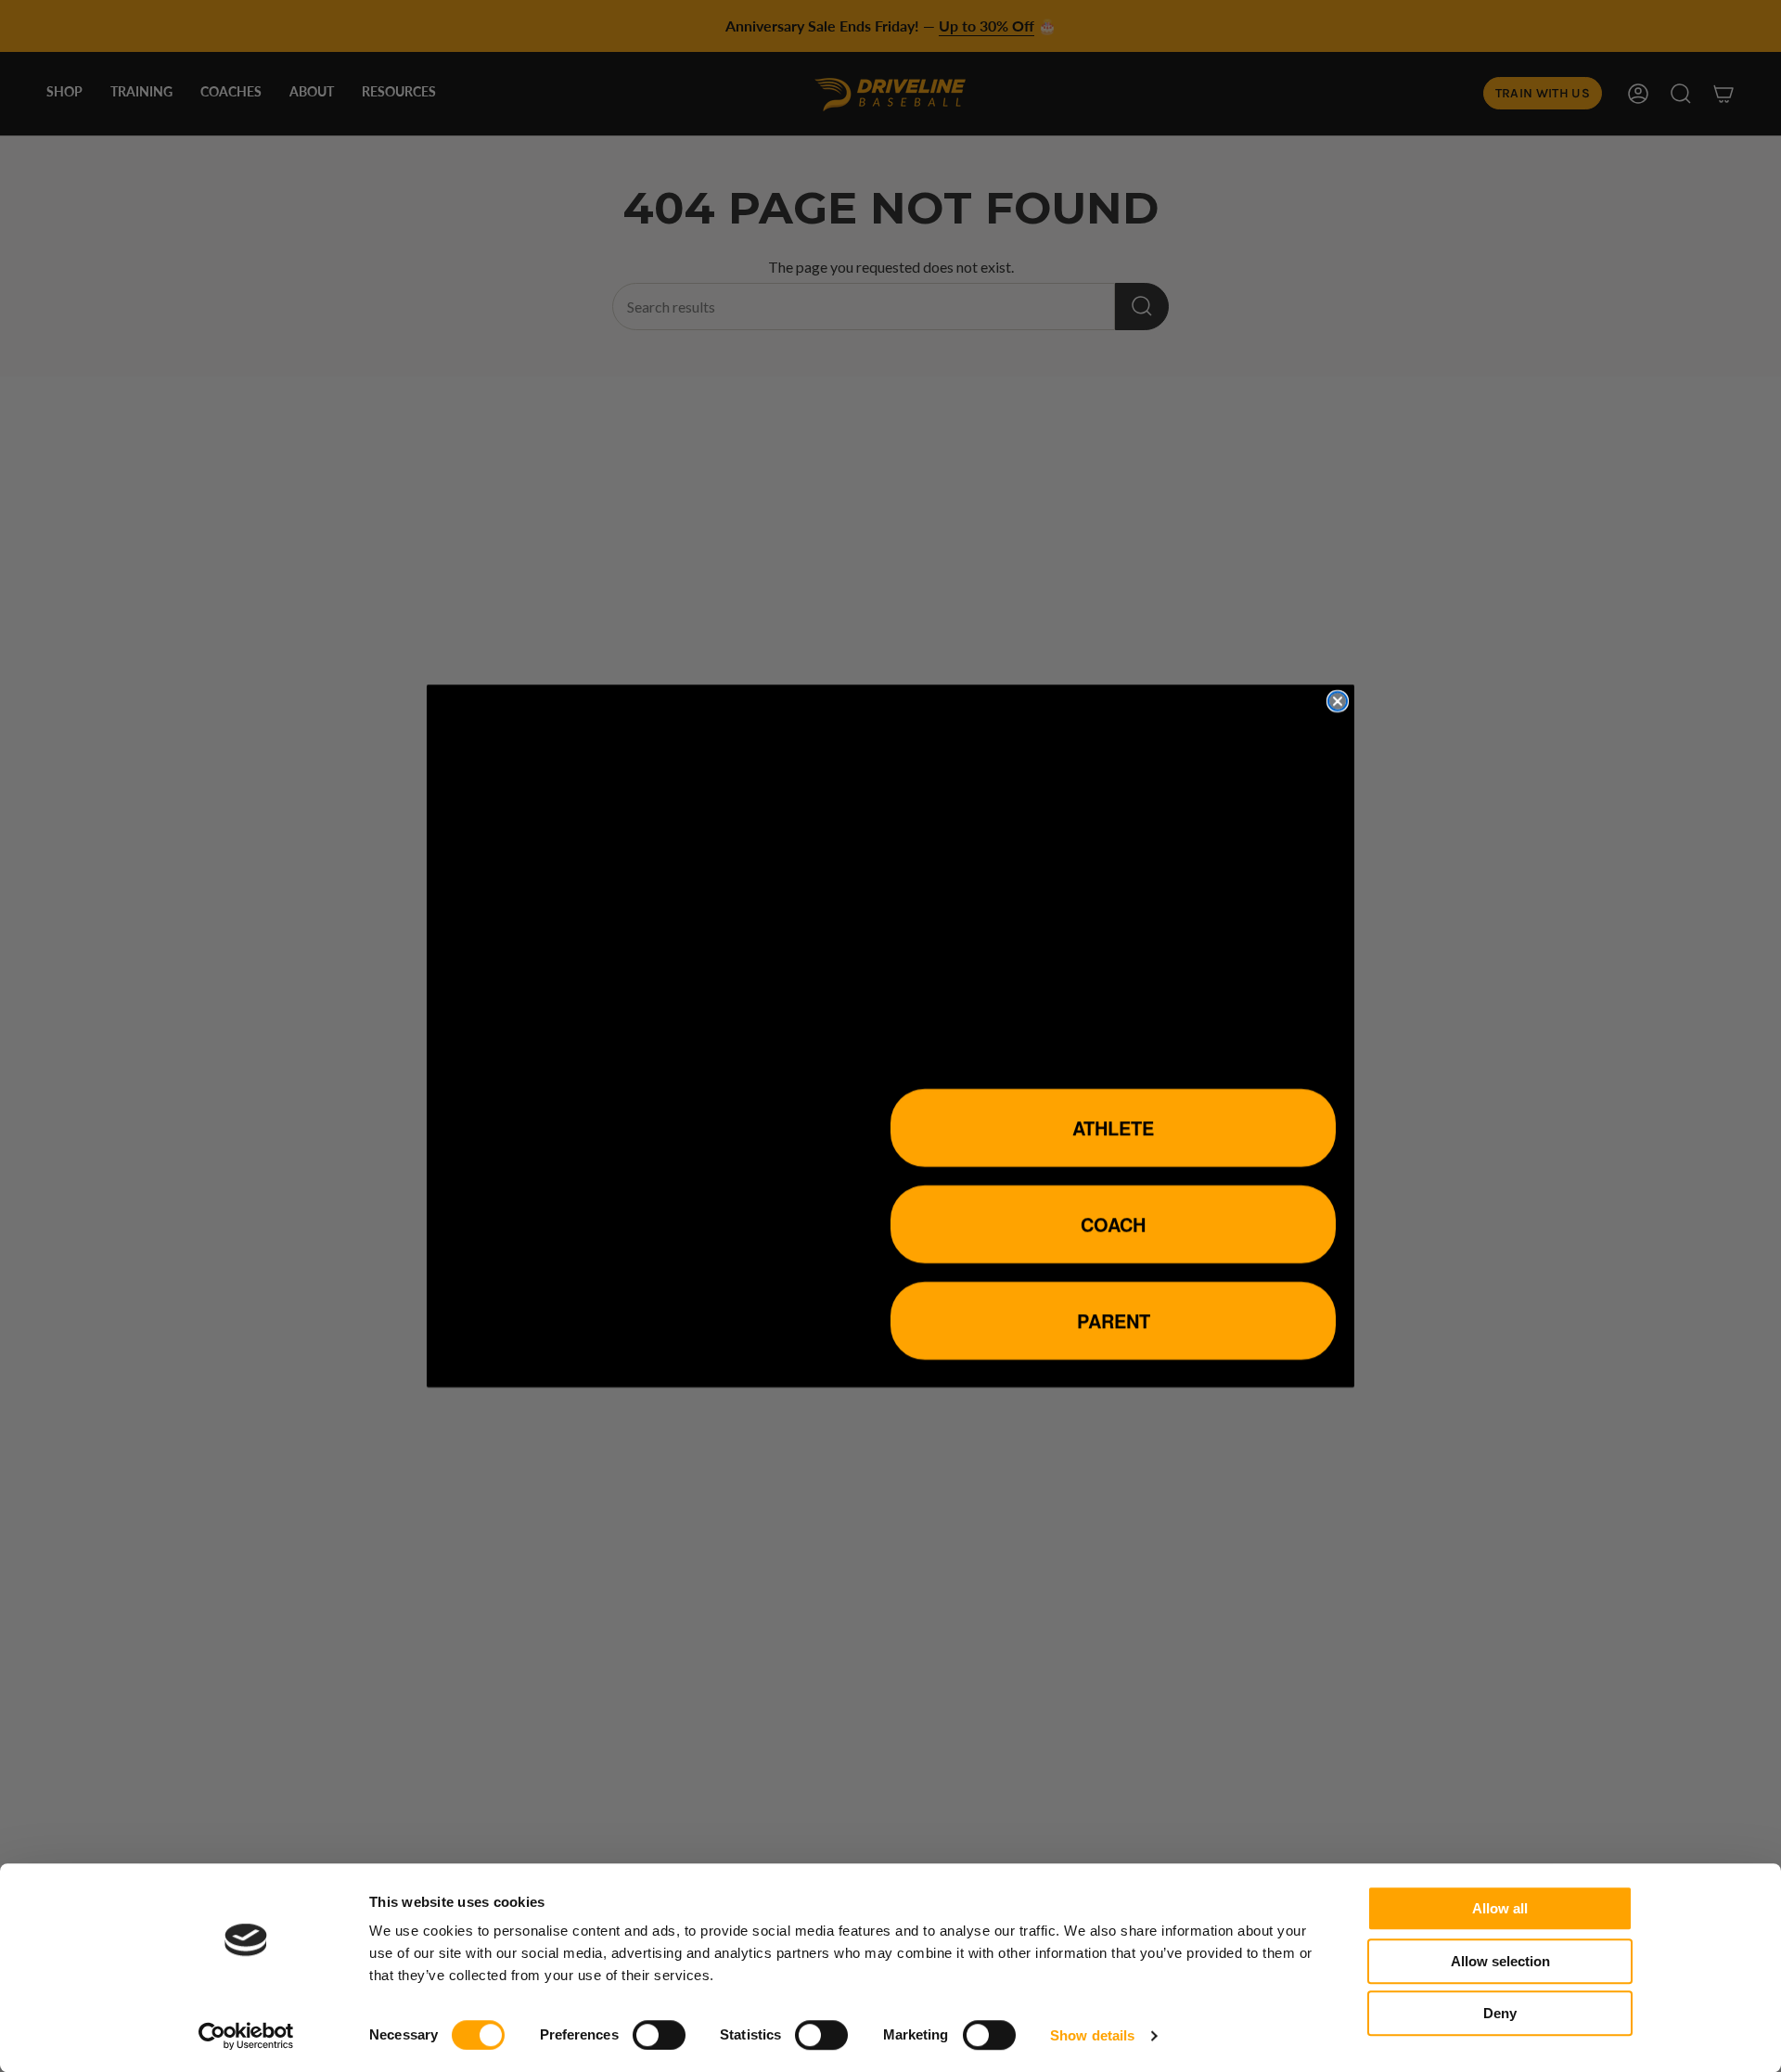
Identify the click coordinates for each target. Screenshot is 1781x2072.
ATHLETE (1113, 1127)
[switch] (659, 2035)
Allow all (1500, 1908)
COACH (1113, 1224)
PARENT (1114, 1320)
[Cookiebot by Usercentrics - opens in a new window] (246, 2036)
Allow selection (1500, 1961)
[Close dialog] (1338, 701)
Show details (1092, 2035)
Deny (1500, 2013)
